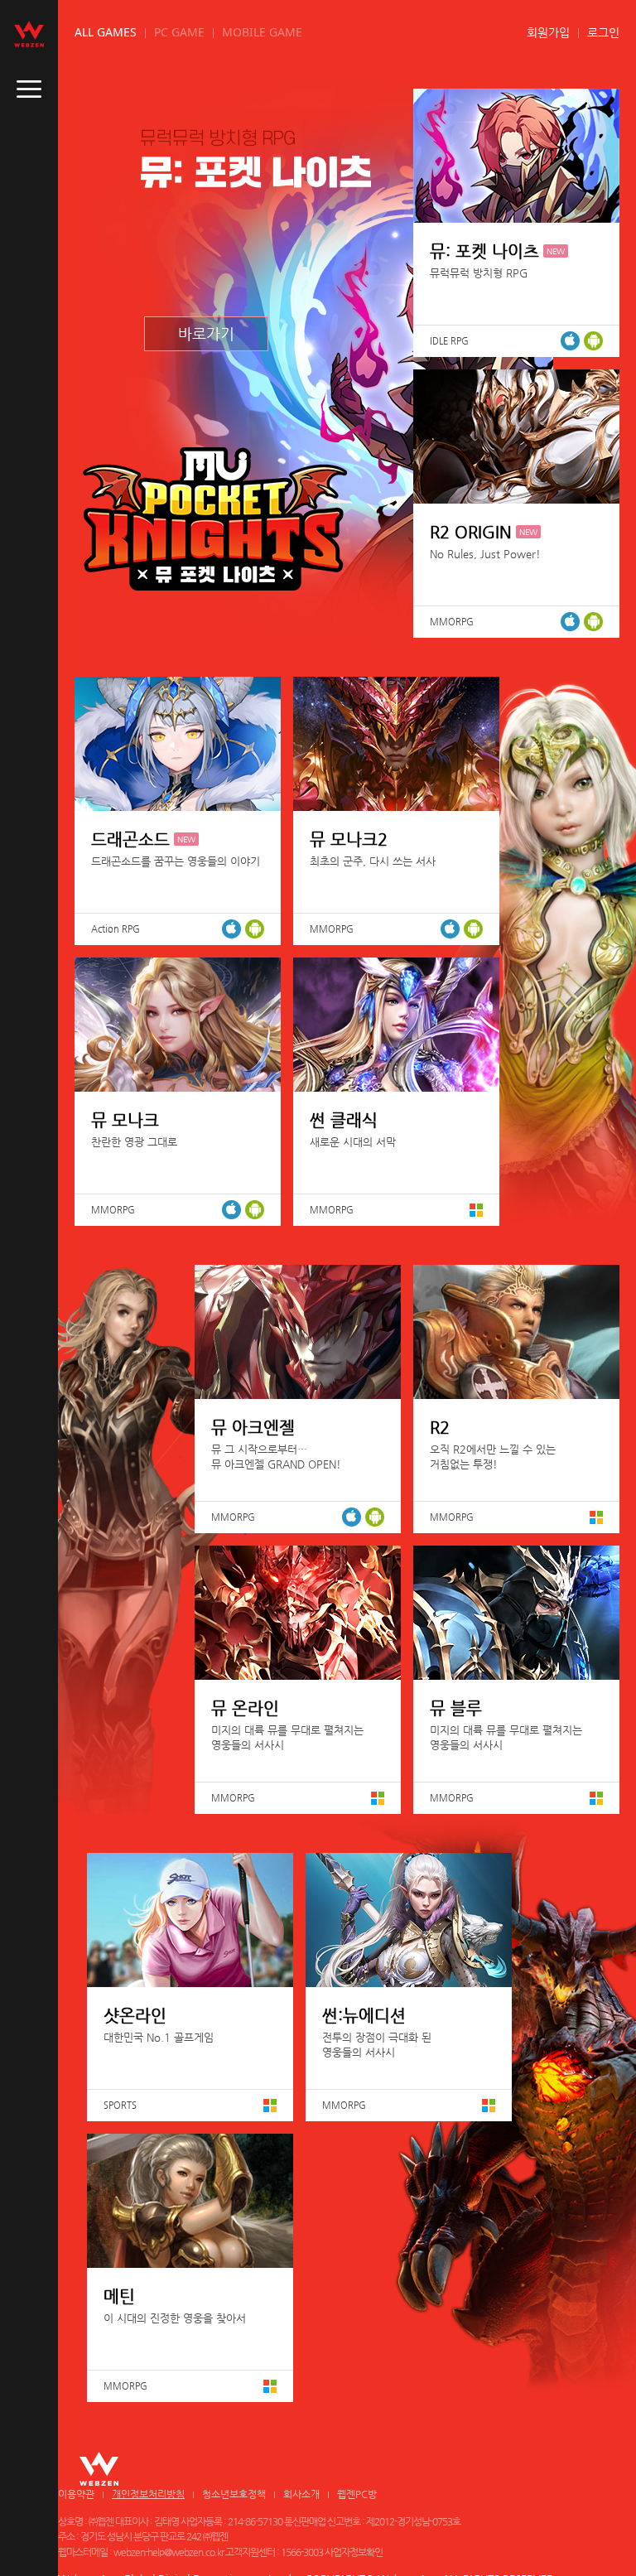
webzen (29, 34)
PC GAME (179, 32)
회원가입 (548, 32)
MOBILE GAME (262, 32)
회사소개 (301, 2494)
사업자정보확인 (354, 2552)
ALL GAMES (106, 32)
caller (29, 89)
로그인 (603, 32)
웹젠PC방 (357, 2494)
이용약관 (76, 2494)
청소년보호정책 (234, 2494)
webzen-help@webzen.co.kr (169, 2552)
